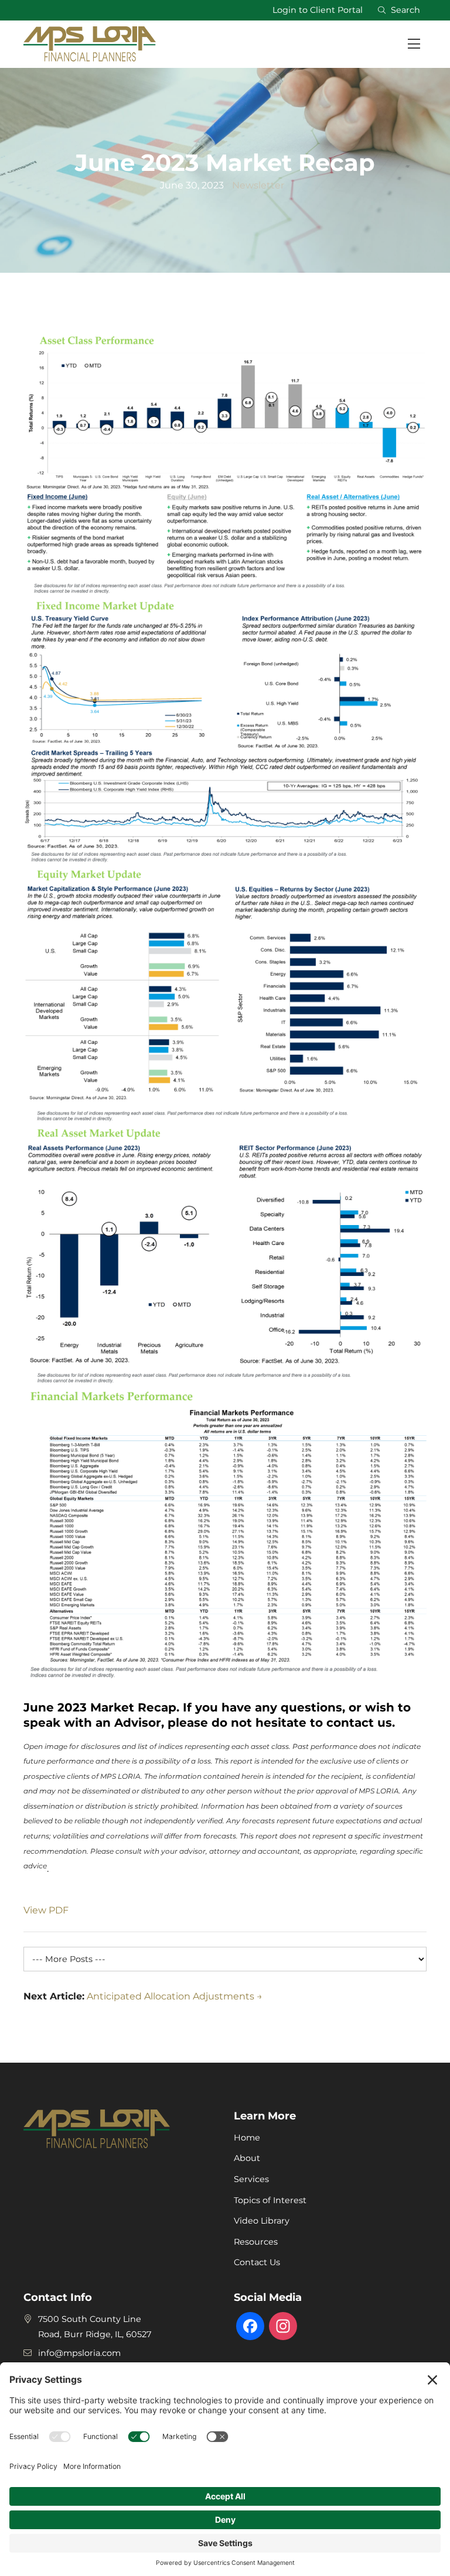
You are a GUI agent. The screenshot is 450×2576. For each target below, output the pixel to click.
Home (247, 2138)
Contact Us (257, 2262)
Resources (256, 2242)
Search (403, 10)
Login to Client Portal (318, 10)
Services (251, 2179)
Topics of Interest (270, 2200)
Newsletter (258, 185)
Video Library (262, 2221)
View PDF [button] (46, 1910)
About (247, 2158)
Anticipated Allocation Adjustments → (175, 1996)
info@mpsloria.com (79, 2353)
